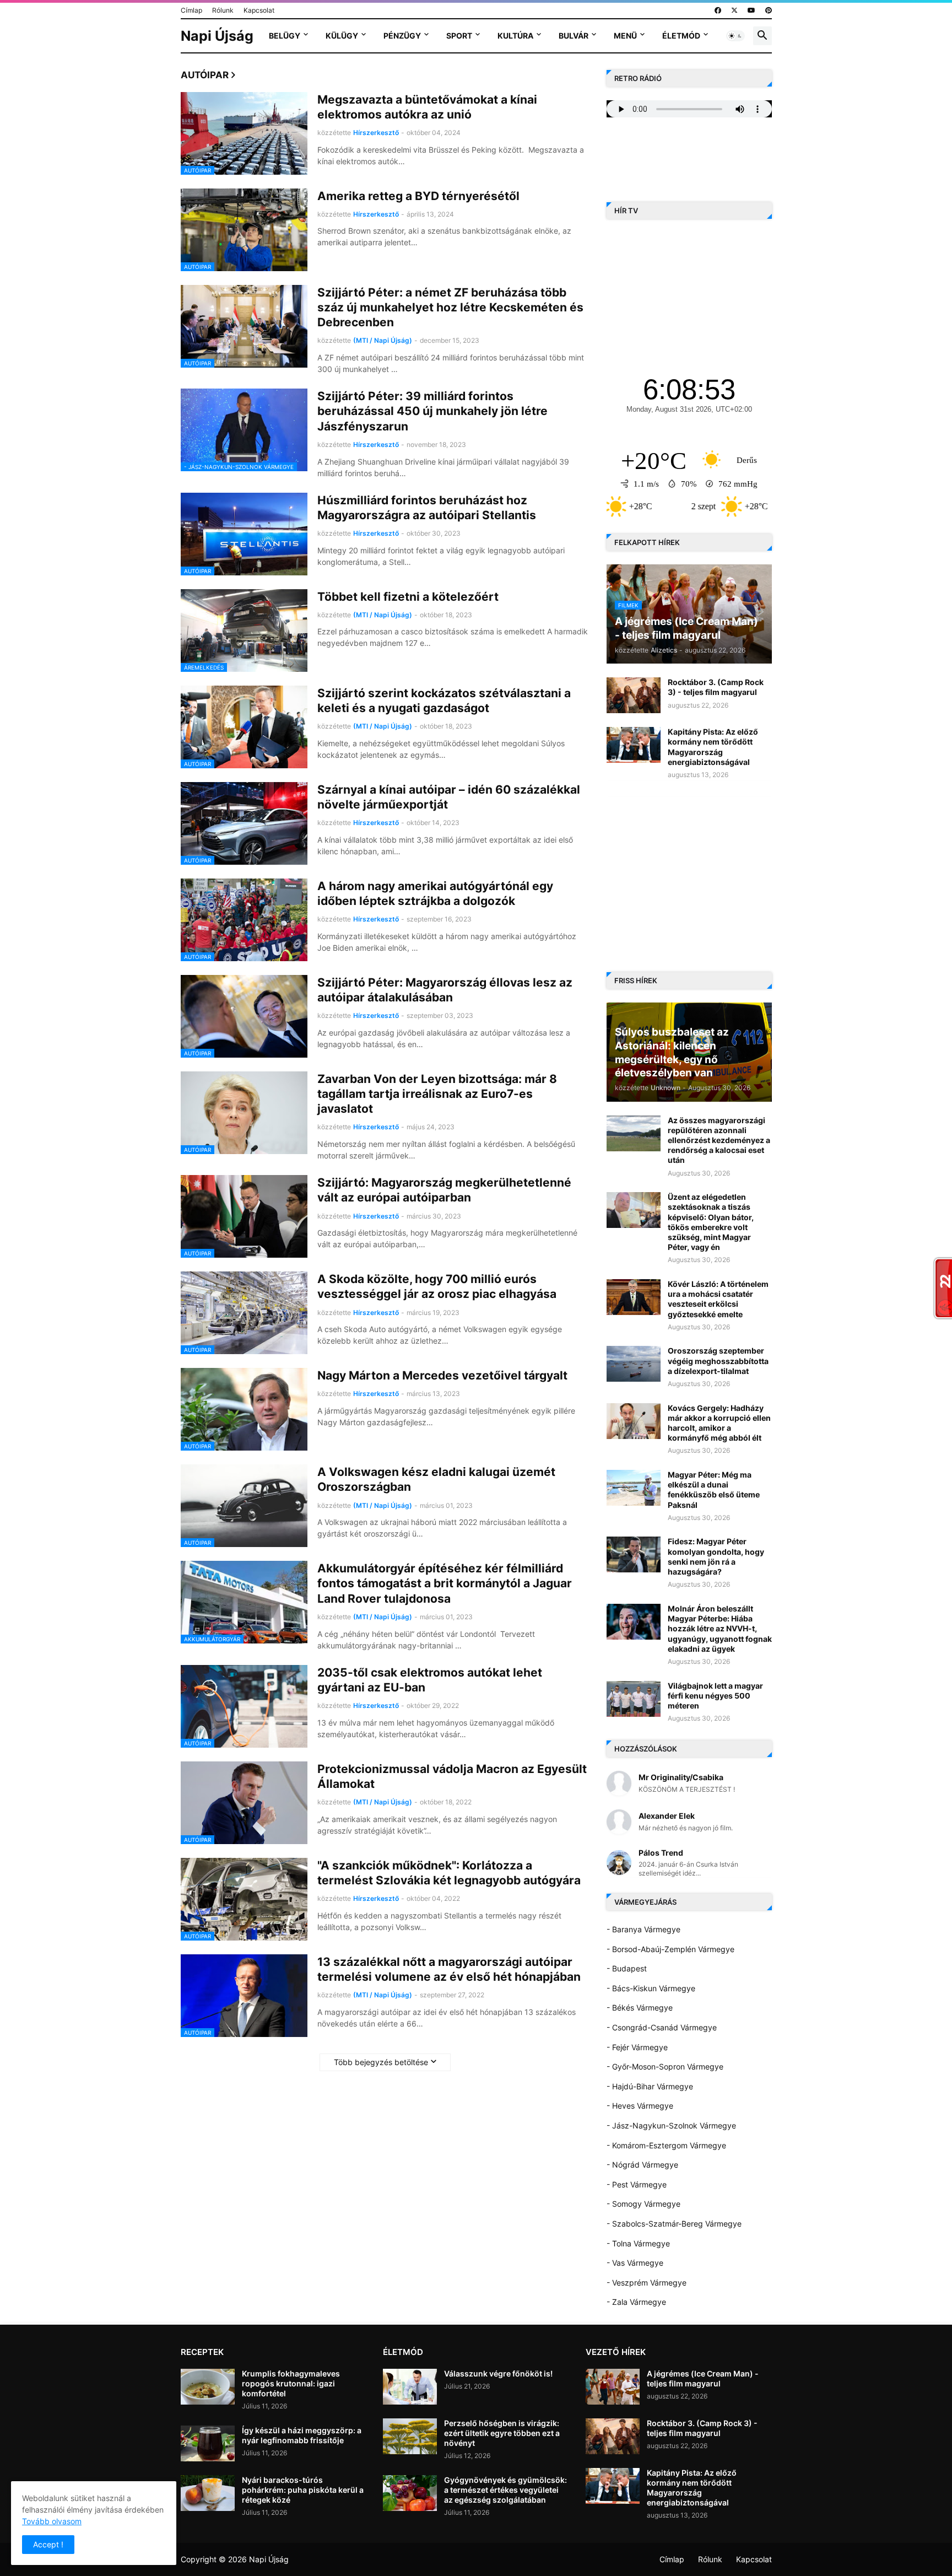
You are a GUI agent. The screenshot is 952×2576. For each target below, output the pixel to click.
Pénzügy (402, 36)
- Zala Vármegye (636, 2302)
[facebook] (718, 10)
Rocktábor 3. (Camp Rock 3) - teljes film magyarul (716, 687)
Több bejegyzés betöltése (381, 2062)
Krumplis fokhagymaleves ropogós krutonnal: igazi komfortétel (291, 2383)
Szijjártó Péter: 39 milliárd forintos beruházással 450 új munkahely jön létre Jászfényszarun (432, 411)
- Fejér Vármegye (637, 2047)
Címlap (191, 10)
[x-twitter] (734, 10)
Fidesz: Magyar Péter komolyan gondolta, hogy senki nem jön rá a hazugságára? (716, 1556)
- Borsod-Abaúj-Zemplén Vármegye (670, 1949)
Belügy (285, 36)
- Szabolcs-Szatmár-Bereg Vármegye (674, 2224)
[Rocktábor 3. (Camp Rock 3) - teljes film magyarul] (634, 695)
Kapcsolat (259, 10)
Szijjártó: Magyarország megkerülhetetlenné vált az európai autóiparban (444, 1190)
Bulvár (574, 36)
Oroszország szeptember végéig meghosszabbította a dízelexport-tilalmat (718, 1360)
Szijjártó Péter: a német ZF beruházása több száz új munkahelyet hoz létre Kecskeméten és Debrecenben (450, 308)
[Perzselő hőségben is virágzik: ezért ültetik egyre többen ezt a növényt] (410, 2436)
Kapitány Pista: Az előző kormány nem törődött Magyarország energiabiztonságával (713, 747)
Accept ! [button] (48, 2544)
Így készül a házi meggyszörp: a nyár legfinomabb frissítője (302, 2435)
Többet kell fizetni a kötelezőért (408, 597)
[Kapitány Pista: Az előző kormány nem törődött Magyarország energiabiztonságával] (634, 745)
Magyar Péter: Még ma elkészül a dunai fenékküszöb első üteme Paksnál (714, 1490)
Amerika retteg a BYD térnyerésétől (418, 196)
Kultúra (515, 36)
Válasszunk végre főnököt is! (498, 2373)
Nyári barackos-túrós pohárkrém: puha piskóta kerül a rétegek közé (303, 2490)
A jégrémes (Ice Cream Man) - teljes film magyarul (703, 2378)
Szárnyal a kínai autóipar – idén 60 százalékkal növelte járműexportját (449, 797)
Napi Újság (217, 36)
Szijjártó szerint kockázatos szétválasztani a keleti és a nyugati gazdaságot (444, 700)
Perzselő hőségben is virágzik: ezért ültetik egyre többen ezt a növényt (502, 2433)
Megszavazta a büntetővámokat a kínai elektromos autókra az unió (427, 107)
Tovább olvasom (52, 2521)
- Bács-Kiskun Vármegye (651, 1988)
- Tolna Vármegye (638, 2243)
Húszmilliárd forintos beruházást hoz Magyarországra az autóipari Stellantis (427, 508)
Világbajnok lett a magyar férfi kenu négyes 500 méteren (715, 1696)
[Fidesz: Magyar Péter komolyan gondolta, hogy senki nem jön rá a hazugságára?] (634, 1554)
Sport (459, 36)
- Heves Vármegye (640, 2106)
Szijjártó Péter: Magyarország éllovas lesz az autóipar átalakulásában (445, 990)
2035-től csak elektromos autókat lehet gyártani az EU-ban (430, 1680)
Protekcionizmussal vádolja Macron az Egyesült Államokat (452, 1776)
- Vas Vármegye (635, 2263)
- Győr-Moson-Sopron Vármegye (665, 2066)
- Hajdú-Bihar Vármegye (650, 2086)
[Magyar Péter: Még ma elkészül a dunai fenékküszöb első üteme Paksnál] (634, 1488)
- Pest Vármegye (637, 2184)
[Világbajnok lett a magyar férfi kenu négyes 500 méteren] (634, 1699)
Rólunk (223, 10)
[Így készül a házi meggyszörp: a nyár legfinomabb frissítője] (208, 2443)
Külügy (342, 36)
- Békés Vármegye (640, 2008)
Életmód (681, 36)
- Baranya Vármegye (643, 1929)
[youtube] (751, 10)
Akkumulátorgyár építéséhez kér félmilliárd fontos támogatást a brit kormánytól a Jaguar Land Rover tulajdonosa (445, 1583)
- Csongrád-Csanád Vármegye (662, 2027)
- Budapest (627, 1968)
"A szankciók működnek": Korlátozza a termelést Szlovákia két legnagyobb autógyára (449, 1873)
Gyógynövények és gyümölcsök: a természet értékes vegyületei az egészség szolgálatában (505, 2490)
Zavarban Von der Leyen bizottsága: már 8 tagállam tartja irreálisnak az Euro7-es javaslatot (437, 1094)
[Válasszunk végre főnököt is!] (410, 2387)
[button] (735, 36)
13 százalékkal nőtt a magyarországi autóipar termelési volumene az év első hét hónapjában (449, 1969)
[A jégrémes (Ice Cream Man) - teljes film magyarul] (613, 2387)
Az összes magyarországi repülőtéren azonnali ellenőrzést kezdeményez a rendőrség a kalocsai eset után (719, 1140)
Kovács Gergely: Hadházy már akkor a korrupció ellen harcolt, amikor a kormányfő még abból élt (719, 1423)
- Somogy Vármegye (643, 2204)
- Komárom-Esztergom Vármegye (666, 2145)
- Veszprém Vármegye (647, 2283)
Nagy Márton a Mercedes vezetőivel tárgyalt (442, 1375)
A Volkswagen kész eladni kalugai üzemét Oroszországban (436, 1479)
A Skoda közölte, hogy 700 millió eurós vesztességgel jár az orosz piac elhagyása (437, 1286)
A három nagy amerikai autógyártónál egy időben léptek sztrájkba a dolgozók (435, 893)
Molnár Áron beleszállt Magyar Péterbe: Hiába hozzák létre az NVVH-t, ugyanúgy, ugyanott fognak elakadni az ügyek (720, 1629)
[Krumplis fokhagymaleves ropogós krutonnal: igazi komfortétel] (208, 2387)
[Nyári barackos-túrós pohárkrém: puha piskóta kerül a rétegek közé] (208, 2493)
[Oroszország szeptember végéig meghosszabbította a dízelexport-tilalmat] (634, 1364)
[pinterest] (769, 10)
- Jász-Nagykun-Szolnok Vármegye (671, 2125)
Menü (625, 36)
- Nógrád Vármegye (642, 2165)
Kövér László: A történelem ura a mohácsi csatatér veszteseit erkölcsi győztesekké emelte (718, 1299)
